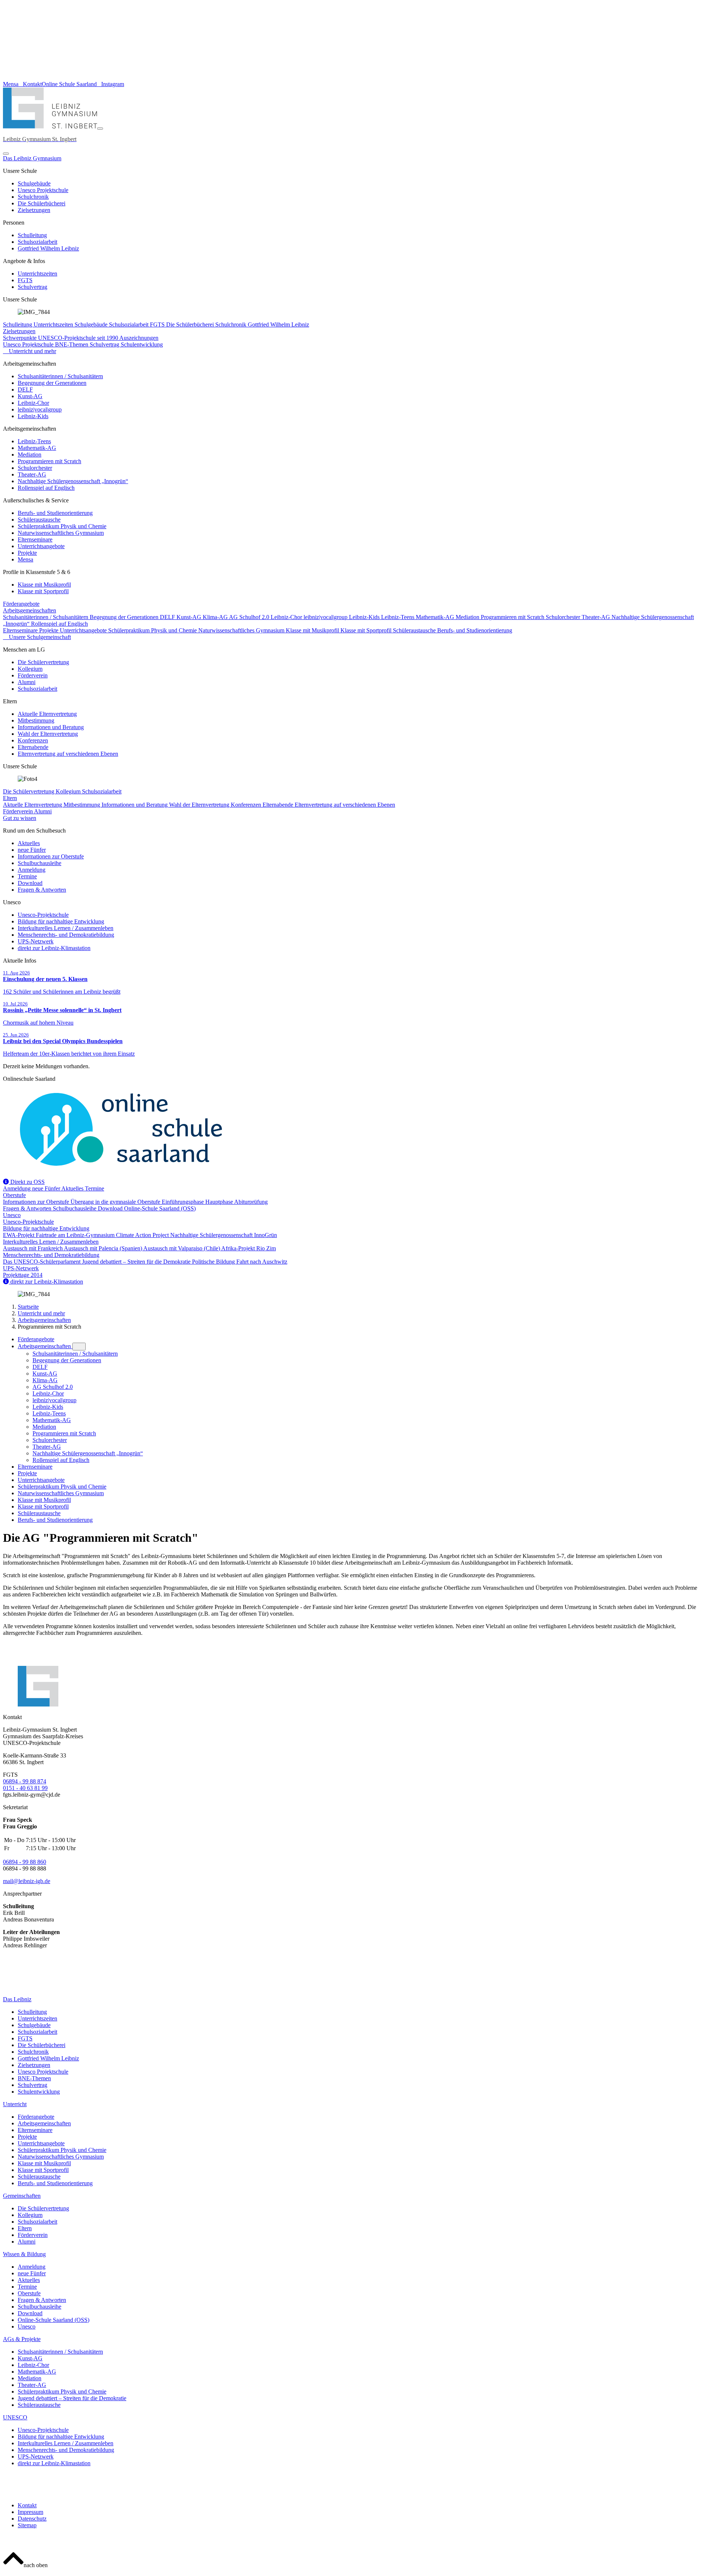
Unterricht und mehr (41, 1313)
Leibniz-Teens (34, 441)
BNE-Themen (72, 344)
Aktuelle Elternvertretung (47, 714)
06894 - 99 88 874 (25, 1781)
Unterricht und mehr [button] (32, 351)
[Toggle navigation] (100, 129)
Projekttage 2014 (23, 1275)
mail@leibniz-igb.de (27, 1881)
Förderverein (33, 675)
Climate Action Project (143, 1235)
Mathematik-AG (37, 448)
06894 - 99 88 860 (25, 1862)
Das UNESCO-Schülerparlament (42, 1262)
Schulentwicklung (142, 344)
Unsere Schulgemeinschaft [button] (39, 637)
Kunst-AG (30, 396)
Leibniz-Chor (33, 403)
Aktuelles (29, 843)
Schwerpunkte (20, 338)
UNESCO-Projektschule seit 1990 (79, 338)
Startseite (28, 1307)
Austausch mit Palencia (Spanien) (104, 1248)
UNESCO (15, 2417)
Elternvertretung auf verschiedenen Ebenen (68, 754)
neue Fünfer (32, 850)
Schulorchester (35, 468)
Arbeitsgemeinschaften (30, 610)
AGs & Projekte (22, 2339)
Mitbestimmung (36, 720)
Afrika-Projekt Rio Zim (249, 1248)
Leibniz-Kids (33, 416)
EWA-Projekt (19, 1235)
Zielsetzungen (34, 210)
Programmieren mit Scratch (49, 461)
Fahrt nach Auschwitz (262, 1262)
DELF (25, 390)
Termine (27, 876)
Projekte (27, 553)
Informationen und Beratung (51, 727)
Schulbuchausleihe (40, 863)
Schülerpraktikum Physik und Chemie (62, 526)
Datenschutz (32, 2519)
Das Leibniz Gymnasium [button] (32, 158)
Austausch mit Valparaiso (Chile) (182, 1248)
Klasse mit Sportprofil (43, 591)
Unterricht (15, 2104)
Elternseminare (35, 539)
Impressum (30, 2512)
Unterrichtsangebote (41, 546)
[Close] (6, 154)
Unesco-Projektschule (43, 915)
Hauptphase (220, 1202)
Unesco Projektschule (43, 190)
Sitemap (27, 2525)
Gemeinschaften (22, 2196)
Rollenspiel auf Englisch (46, 488)
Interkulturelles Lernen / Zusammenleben (66, 928)
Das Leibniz (17, 1999)
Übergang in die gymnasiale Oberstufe (116, 1202)
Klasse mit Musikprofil (44, 585)
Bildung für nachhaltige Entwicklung (61, 921)
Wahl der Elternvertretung (48, 734)
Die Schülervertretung (43, 662)
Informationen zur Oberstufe (51, 856)
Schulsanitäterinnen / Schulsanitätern (60, 376)
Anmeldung (32, 870)
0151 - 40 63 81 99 (25, 1788)
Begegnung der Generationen (52, 383)
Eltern (10, 798)
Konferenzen (33, 740)
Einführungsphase (184, 1202)
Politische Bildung (214, 1262)
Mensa (25, 559)
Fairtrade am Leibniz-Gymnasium (76, 1235)
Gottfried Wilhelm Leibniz (48, 248)
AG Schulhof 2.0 (250, 617)
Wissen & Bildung (24, 2254)
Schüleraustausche (39, 520)
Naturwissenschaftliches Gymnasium (61, 533)
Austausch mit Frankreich (33, 1248)
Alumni (27, 682)
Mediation (30, 455)
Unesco (12, 1215)
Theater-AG (32, 474)
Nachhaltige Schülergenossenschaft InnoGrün (224, 1235)
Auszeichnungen (139, 338)
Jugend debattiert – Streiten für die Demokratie (137, 1262)
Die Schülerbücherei (42, 203)
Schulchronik (33, 197)
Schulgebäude (34, 183)
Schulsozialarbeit (37, 242)
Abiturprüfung (251, 1202)
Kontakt (27, 2505)
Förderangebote (21, 604)
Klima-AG (216, 617)
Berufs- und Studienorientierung (55, 513)
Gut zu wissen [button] (20, 818)
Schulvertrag (32, 287)
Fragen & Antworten (42, 890)
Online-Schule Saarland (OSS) (160, 1208)
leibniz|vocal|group (40, 409)
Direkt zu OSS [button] (27, 1182)
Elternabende (33, 747)
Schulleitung (32, 235)
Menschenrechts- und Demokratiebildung (66, 935)
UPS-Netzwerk (36, 941)
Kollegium (30, 669)
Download (30, 883)
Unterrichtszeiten (37, 274)
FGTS (25, 280)
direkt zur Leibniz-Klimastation (54, 948)
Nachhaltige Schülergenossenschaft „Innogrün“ (73, 481)
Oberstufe (14, 1195)
